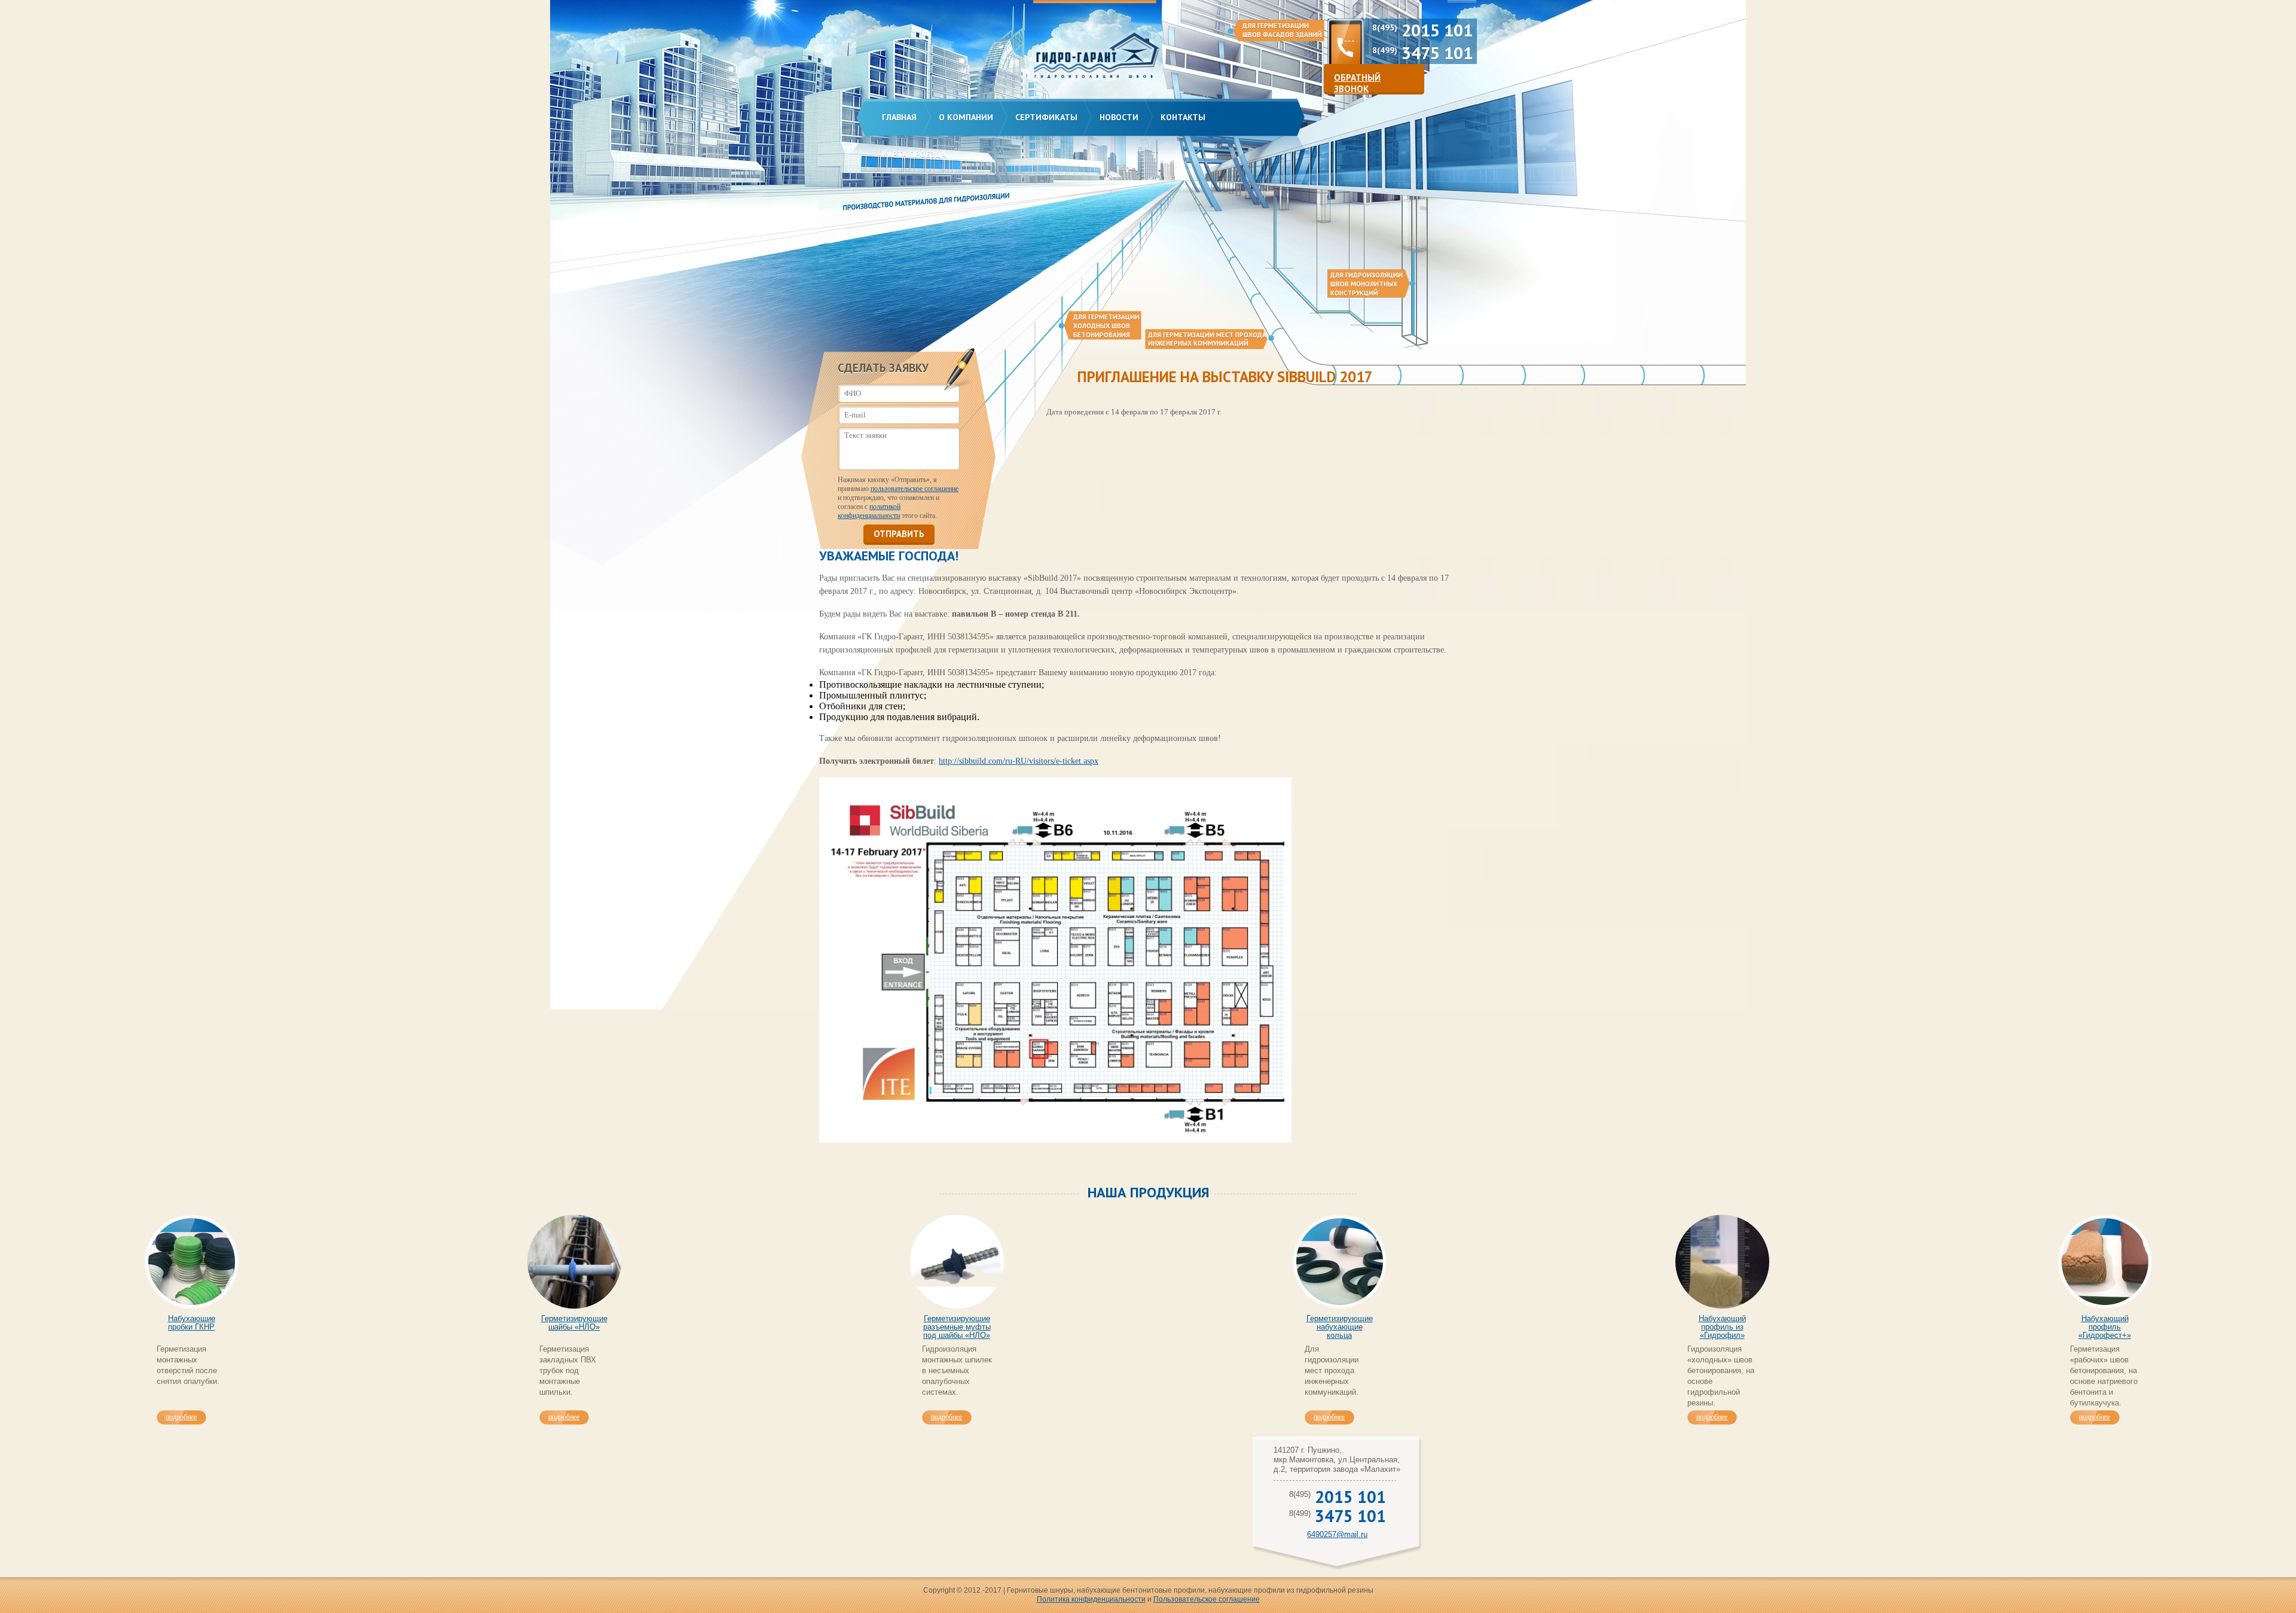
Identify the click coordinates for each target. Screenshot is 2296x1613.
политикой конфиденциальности (869, 511)
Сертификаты (1046, 117)
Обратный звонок (1357, 83)
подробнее (181, 1417)
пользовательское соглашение (915, 489)
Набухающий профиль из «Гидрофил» (1722, 1327)
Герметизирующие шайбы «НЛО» (574, 1323)
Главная (899, 117)
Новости (1119, 117)
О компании (966, 117)
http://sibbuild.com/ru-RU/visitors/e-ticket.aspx (1019, 761)
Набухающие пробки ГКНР (192, 1323)
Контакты (1183, 117)
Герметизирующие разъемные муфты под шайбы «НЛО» (957, 1327)
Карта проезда (914, 154)
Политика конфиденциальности (1091, 1599)
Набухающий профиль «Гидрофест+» (2105, 1327)
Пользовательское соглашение (1207, 1599)
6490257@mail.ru (1337, 1534)
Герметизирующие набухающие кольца (1340, 1327)
